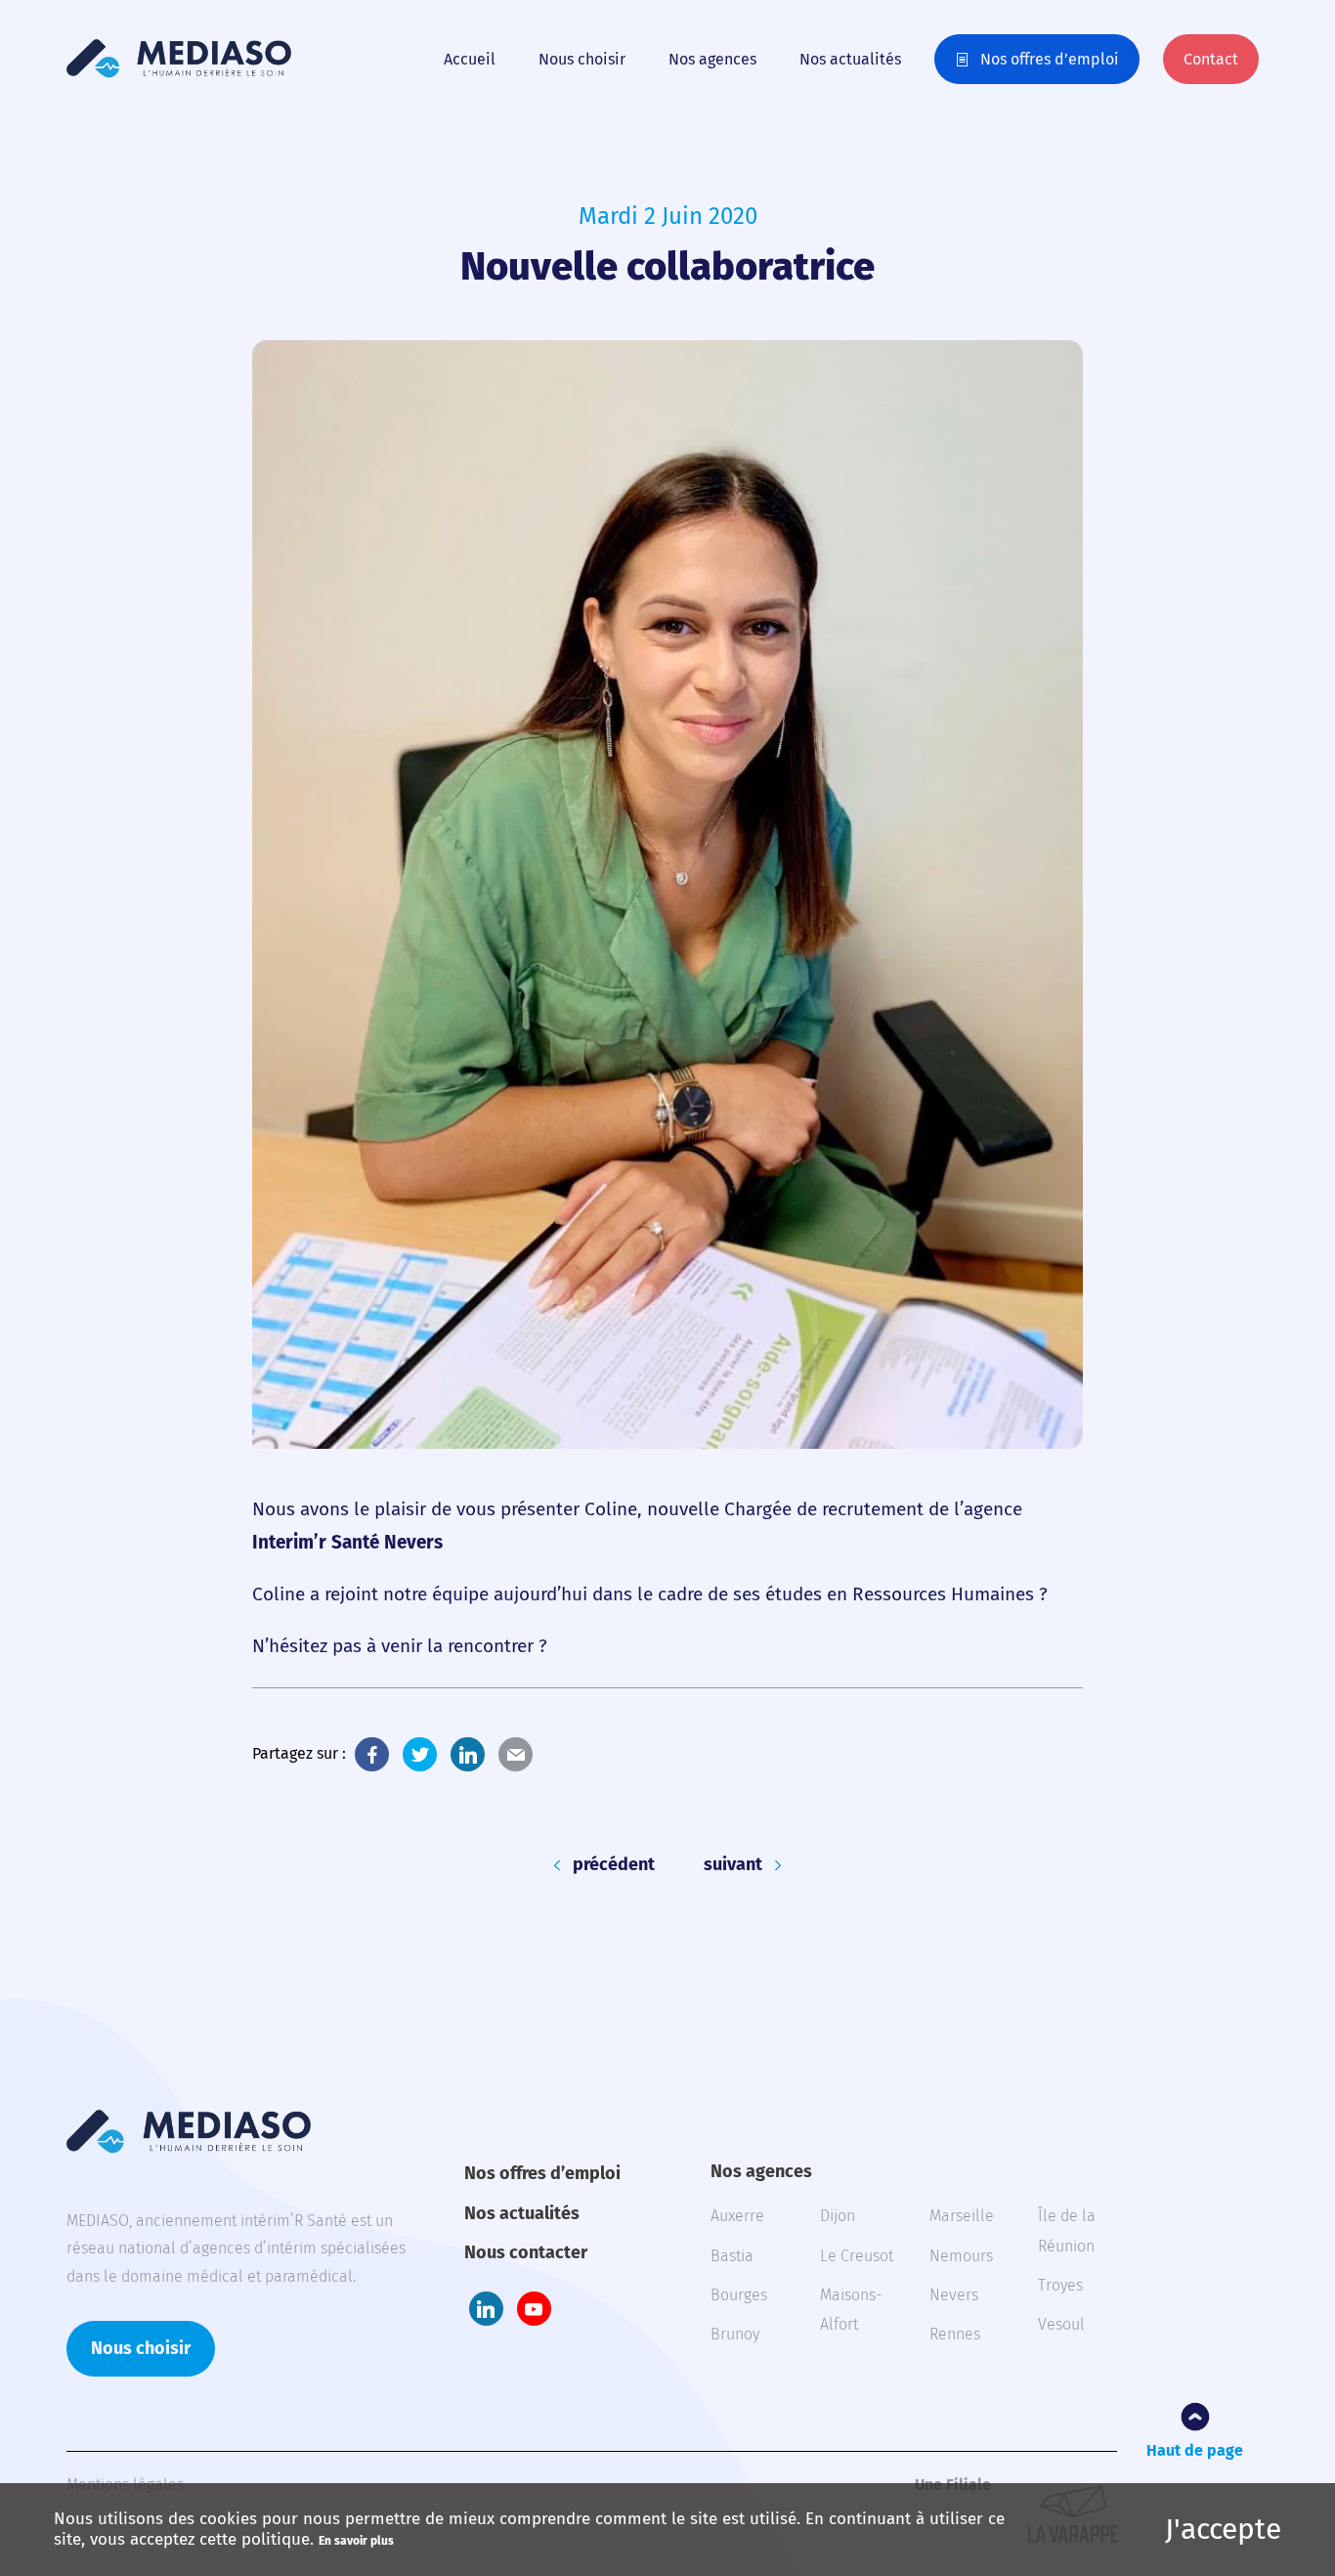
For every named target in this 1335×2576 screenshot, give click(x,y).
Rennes (955, 2334)
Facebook (372, 1754)
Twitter (420, 1754)
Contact (1211, 59)
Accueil (470, 59)
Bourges (739, 2295)
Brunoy (735, 2334)
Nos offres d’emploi (1050, 59)
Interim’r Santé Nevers (347, 1542)
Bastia (732, 2256)
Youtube (534, 2309)
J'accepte (1223, 2529)
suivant (733, 1865)
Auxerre (737, 2216)
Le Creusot (857, 2256)
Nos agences (712, 59)
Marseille (962, 2216)
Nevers (954, 2295)
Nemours (961, 2256)
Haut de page (1195, 2450)
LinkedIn (468, 1754)
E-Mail (516, 1754)
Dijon (838, 2216)
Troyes (1060, 2285)
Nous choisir (582, 59)
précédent (614, 1865)
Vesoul (1061, 2324)
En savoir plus (356, 2541)
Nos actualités (850, 59)
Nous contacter (526, 2252)
